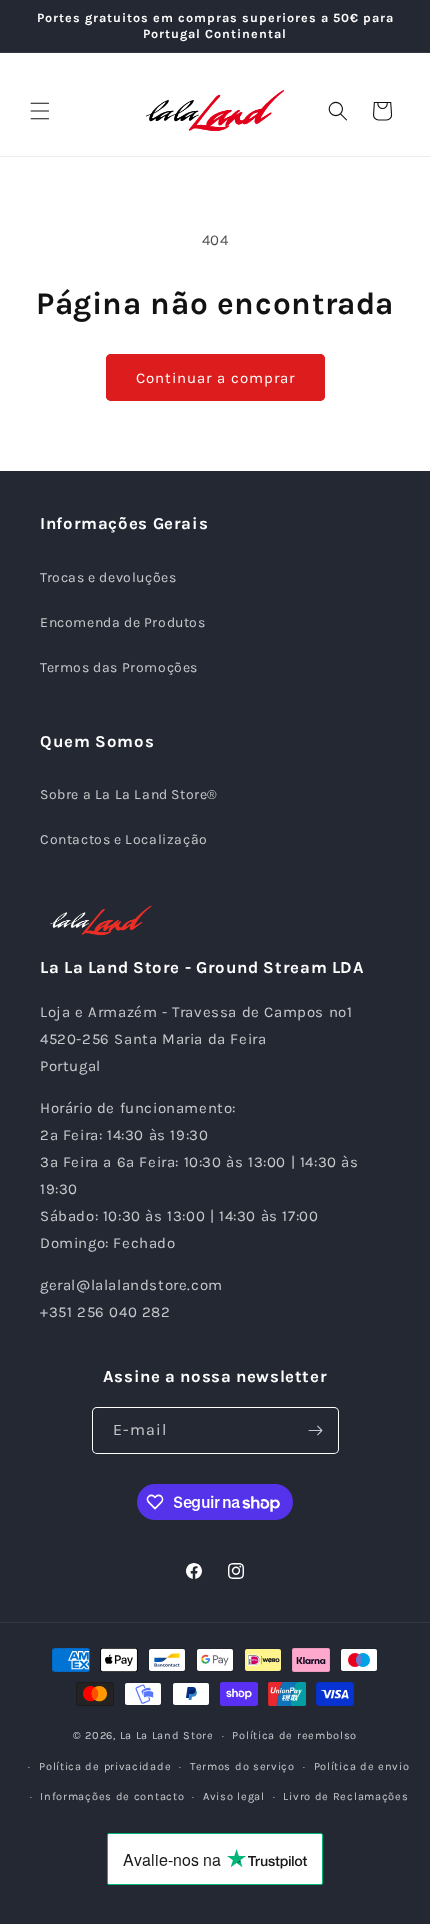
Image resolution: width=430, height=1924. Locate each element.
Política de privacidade (105, 1766)
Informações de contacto (112, 1796)
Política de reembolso (294, 1735)
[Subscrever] (316, 1430)
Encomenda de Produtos (123, 622)
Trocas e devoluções (108, 577)
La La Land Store (167, 1735)
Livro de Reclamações (345, 1796)
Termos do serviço (242, 1766)
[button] (40, 111)
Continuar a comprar (215, 378)
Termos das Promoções (119, 667)
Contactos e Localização (124, 839)
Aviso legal (234, 1796)
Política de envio (362, 1766)
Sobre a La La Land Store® (129, 794)
